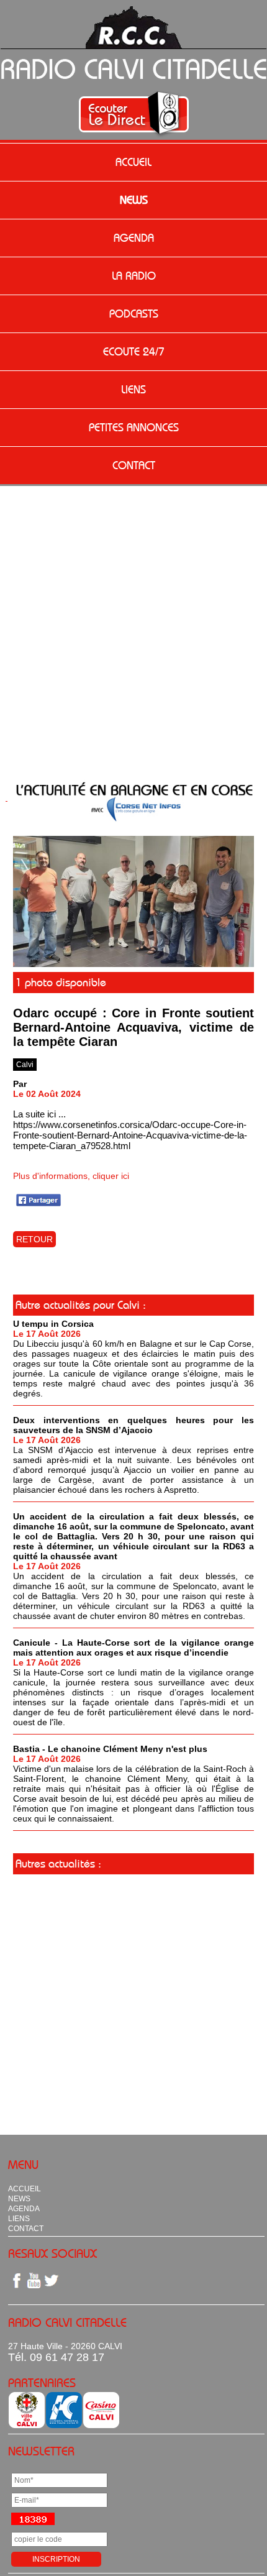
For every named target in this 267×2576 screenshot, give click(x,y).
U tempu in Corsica (53, 1324)
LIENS (133, 390)
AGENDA (134, 238)
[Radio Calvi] (133, 964)
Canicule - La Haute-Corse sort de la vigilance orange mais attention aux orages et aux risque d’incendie (133, 1648)
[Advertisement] (133, 626)
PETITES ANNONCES (134, 428)
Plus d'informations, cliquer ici (71, 1176)
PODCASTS (134, 314)
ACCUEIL (133, 162)
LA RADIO (134, 276)
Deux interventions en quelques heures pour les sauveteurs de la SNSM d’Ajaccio (133, 1425)
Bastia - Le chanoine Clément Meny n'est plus (110, 1749)
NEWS (134, 200)
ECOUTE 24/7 (134, 352)
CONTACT (134, 465)
